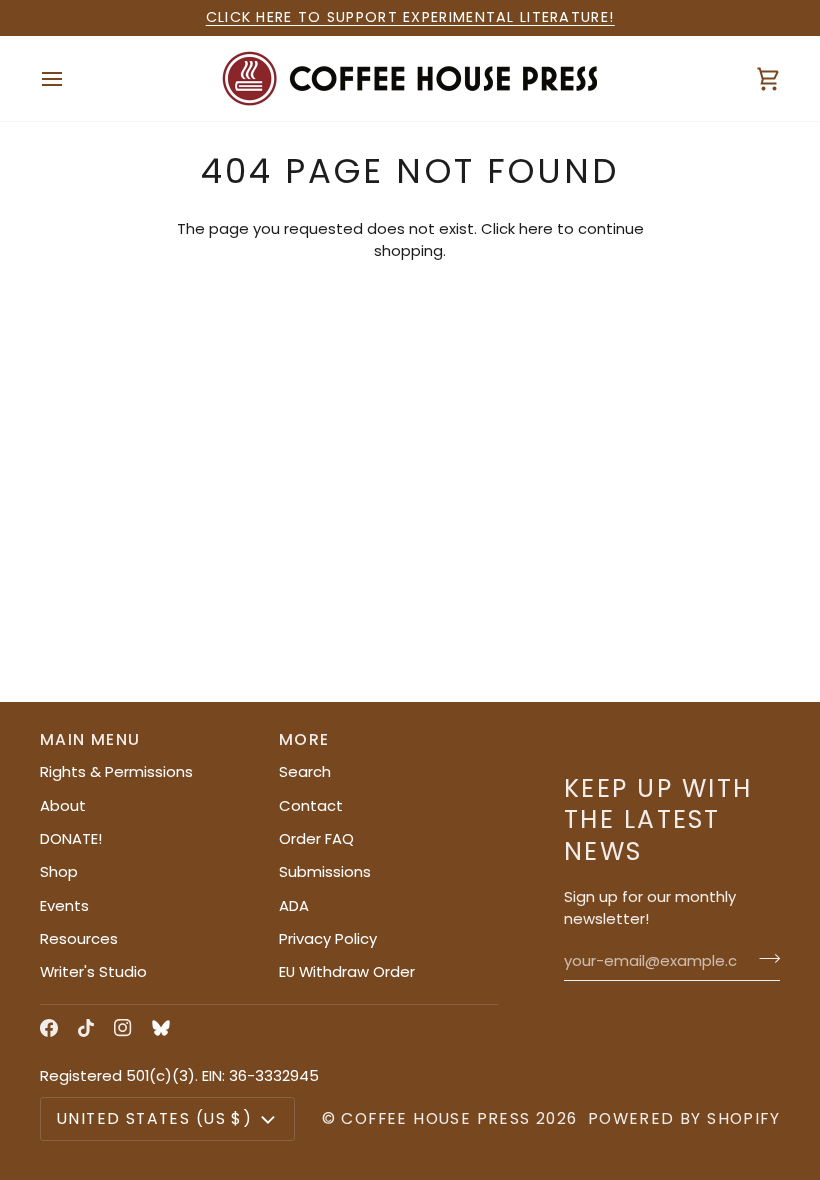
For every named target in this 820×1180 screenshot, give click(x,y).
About (63, 805)
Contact (311, 805)
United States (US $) (154, 1118)
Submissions (325, 871)
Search (305, 771)
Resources (79, 938)
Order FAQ (316, 838)
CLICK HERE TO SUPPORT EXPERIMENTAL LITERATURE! (410, 17)
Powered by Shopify (684, 1118)
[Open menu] (70, 78)
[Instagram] (123, 1028)
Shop (59, 871)
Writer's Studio (93, 971)
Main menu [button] (90, 739)
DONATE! (71, 838)
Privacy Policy (328, 938)
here (536, 228)
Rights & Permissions (116, 771)
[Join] (763, 958)
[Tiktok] (86, 1028)
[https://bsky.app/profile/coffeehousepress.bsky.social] (161, 1028)
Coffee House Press (435, 1118)
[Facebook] (49, 1028)
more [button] (304, 739)
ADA (294, 905)
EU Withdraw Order (347, 971)
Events (64, 905)
